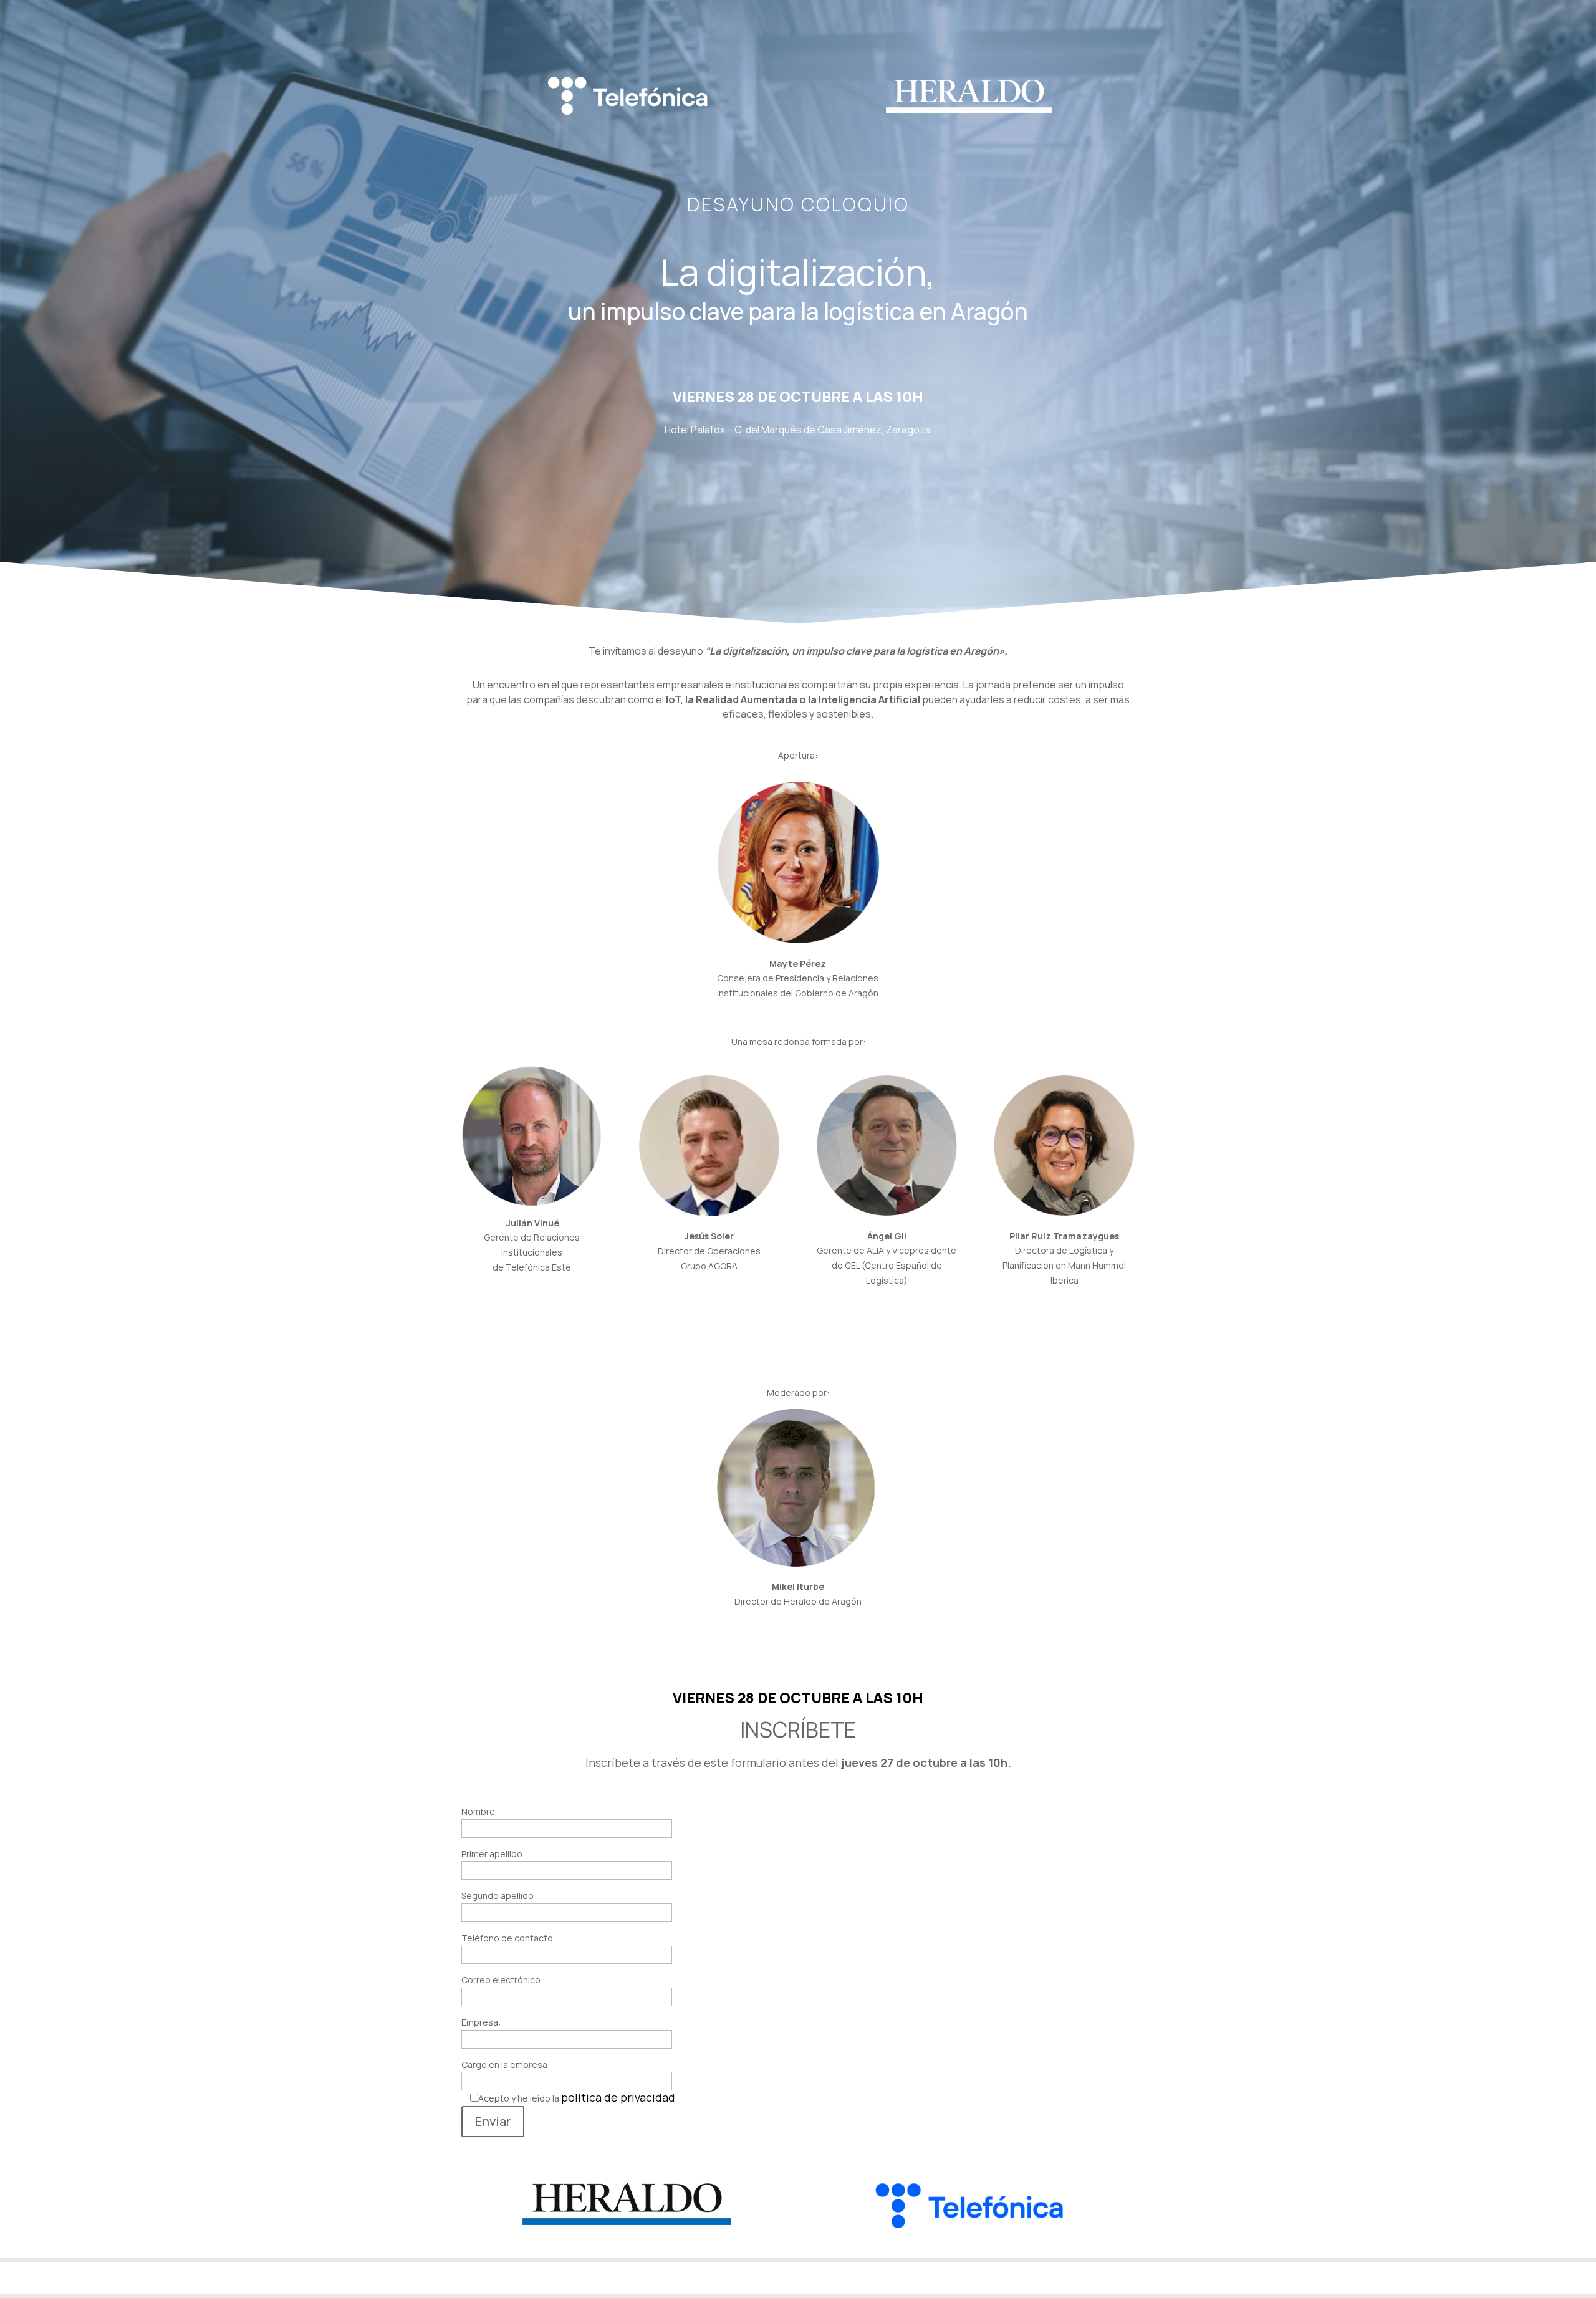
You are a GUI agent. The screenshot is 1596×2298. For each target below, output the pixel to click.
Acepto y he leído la (577, 2098)
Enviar (493, 2121)
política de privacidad (618, 2097)
